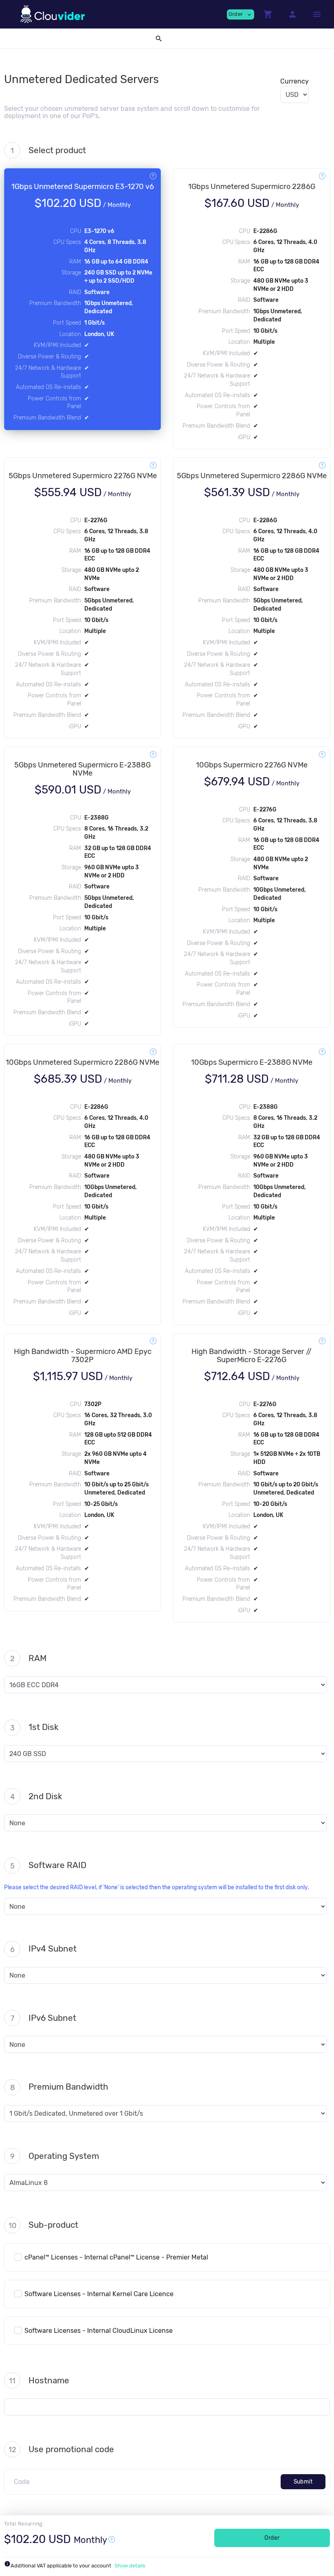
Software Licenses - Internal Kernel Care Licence (99, 2294)
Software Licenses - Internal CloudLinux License (99, 2331)
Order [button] (241, 14)
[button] (268, 14)
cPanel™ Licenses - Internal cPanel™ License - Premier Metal (116, 2257)
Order (272, 2538)
